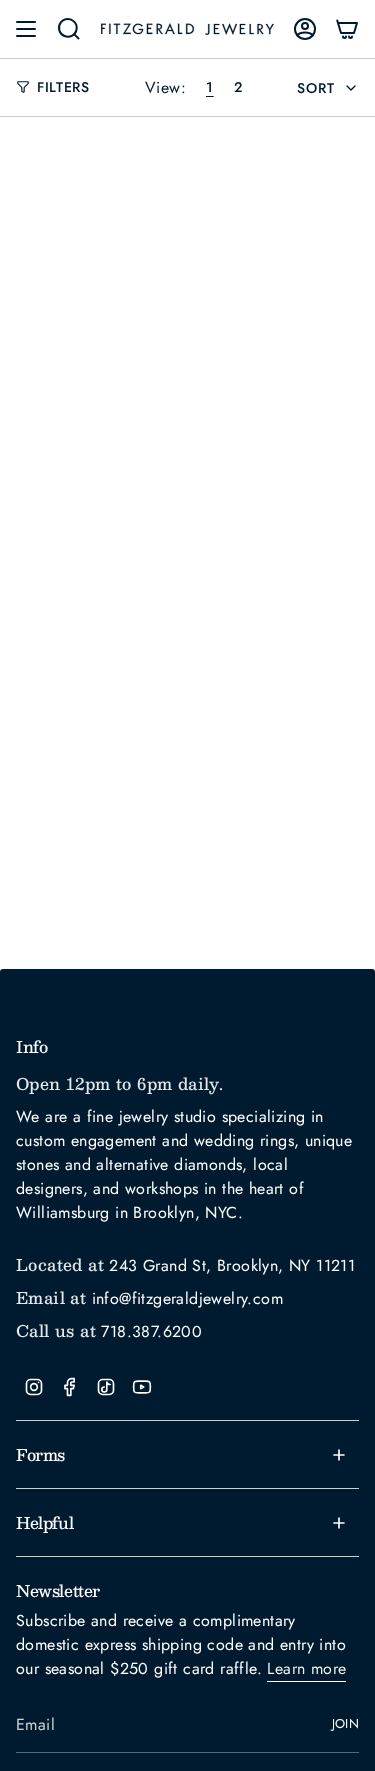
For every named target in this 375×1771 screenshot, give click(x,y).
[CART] (347, 29)
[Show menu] (26, 29)
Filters (63, 87)
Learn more (306, 1668)
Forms (40, 1454)
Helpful (44, 1522)
